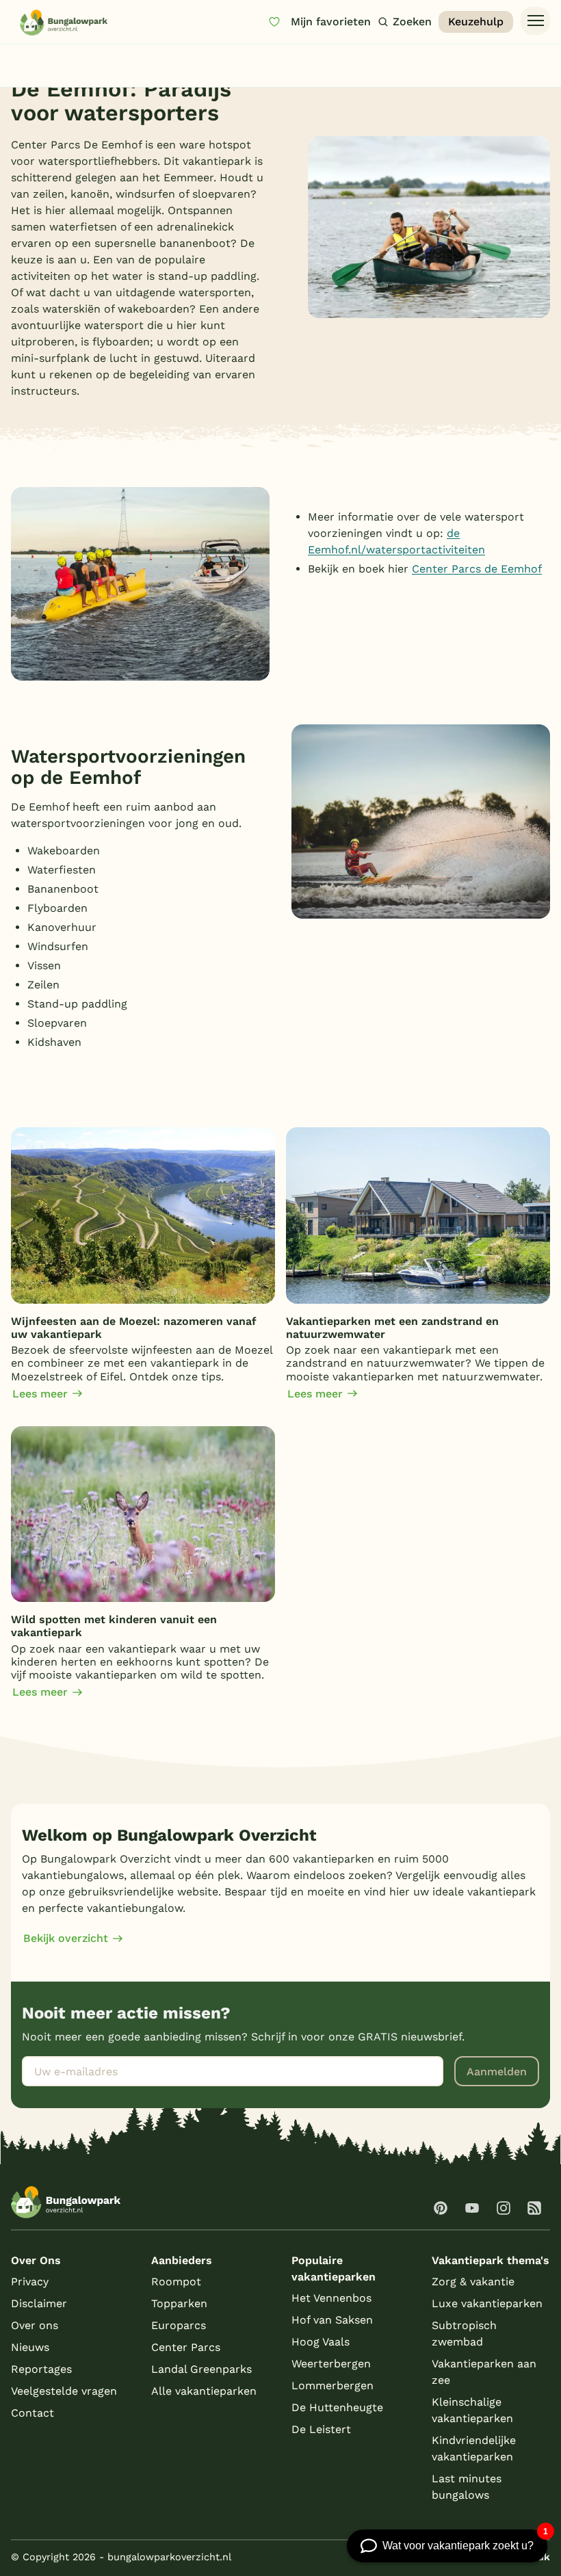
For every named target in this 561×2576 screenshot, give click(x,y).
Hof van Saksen (332, 2320)
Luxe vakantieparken (487, 2303)
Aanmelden (497, 2072)
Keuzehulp (476, 22)
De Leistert (321, 2429)
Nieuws (30, 2347)
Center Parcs (186, 2347)
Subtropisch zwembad (464, 2334)
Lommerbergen (332, 2386)
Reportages (41, 2369)
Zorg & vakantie (473, 2282)
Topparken (179, 2303)
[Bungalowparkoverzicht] (64, 22)
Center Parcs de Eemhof (477, 569)
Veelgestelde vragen (64, 2391)
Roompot (176, 2282)
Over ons (35, 2325)
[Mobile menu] (535, 21)
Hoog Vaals (321, 2342)
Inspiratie (68, 60)
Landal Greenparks (201, 2369)
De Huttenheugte (337, 2407)
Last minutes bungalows (467, 2487)
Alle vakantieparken (204, 2391)
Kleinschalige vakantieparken (472, 2410)
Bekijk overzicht (66, 1938)
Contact (32, 2413)
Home (23, 60)
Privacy (30, 2282)
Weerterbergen (331, 2364)
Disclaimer (39, 2303)
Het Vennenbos (331, 2298)
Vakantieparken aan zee (484, 2372)
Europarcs (179, 2325)
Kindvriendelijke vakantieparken (474, 2448)
